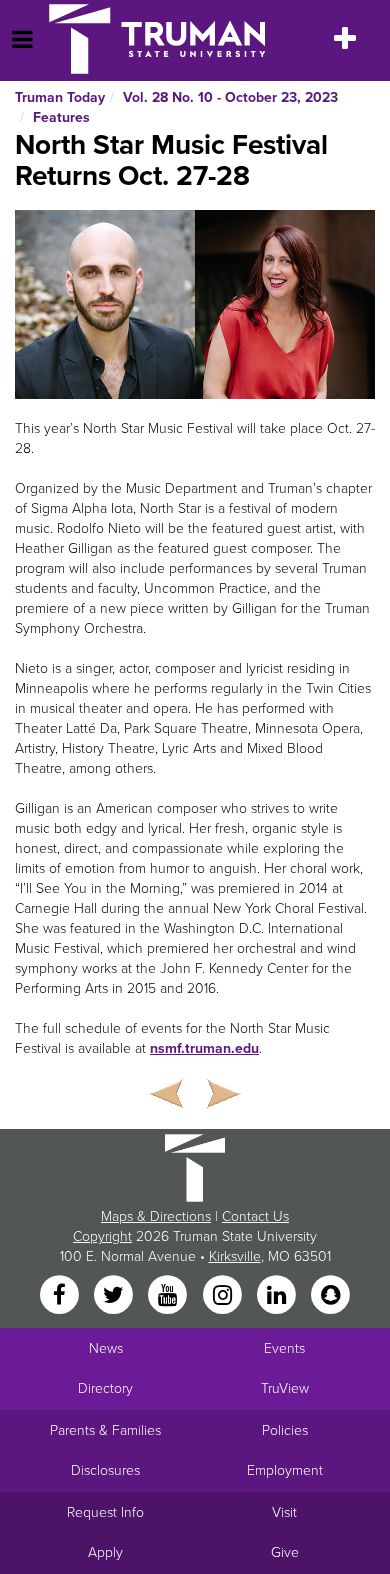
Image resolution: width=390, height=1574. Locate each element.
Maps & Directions (156, 1216)
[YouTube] (170, 1296)
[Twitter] (115, 1296)
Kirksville (235, 1256)
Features (61, 117)
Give (285, 1552)
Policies (285, 1430)
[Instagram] (224, 1296)
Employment (285, 1470)
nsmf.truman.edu (204, 1048)
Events (284, 1348)
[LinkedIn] (278, 1296)
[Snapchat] (331, 1296)
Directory (105, 1388)
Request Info (105, 1512)
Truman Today (60, 97)
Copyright (102, 1236)
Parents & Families (105, 1430)
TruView (285, 1388)
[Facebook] (61, 1296)
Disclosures (105, 1470)
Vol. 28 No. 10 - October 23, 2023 (230, 97)
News (106, 1348)
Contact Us (255, 1216)
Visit (284, 1512)
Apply (105, 1552)
